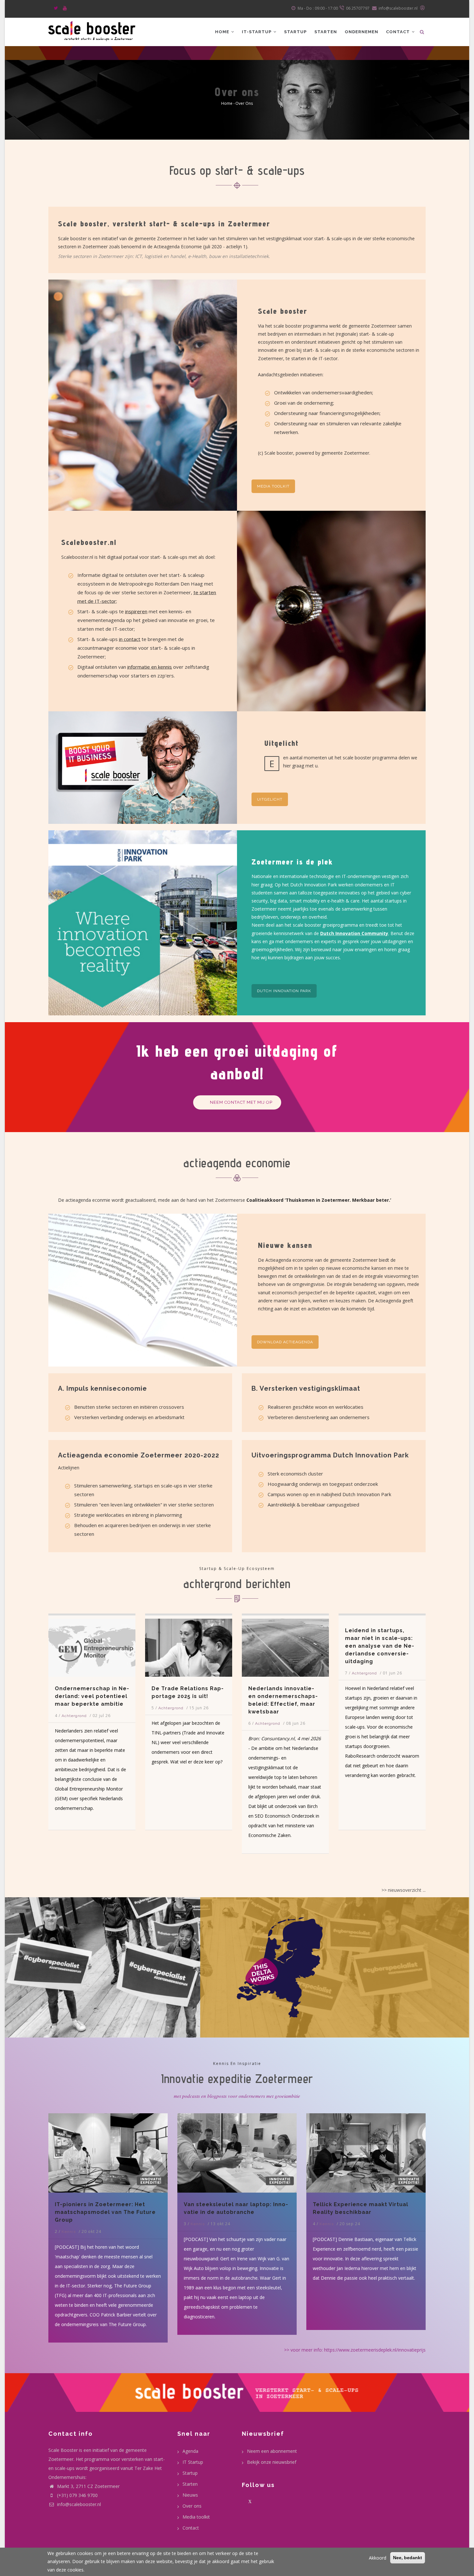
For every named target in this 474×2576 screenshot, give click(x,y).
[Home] (92, 30)
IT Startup (193, 2462)
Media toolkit (273, 486)
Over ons (192, 2506)
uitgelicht (270, 799)
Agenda (190, 2451)
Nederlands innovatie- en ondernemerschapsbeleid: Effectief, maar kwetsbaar (112, 1700)
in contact (130, 639)
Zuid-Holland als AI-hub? (404, 1688)
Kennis (69, 2224)
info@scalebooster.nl (78, 2504)
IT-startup (257, 32)
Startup (295, 32)
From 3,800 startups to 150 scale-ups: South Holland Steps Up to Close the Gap (304, 1700)
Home (223, 32)
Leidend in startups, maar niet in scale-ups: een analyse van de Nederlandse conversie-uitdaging (209, 1646)
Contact (399, 32)
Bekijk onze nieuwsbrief (272, 2462)
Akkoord (378, 2558)
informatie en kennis (150, 667)
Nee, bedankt (408, 2558)
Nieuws (190, 2495)
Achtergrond (97, 1723)
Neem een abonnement (272, 2451)
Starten (326, 32)
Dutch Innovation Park (284, 991)
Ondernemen (361, 32)
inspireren (136, 611)
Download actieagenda (285, 1342)
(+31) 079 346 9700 (77, 2495)
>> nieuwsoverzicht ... (404, 1890)
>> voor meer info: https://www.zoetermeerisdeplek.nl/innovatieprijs (355, 2350)
